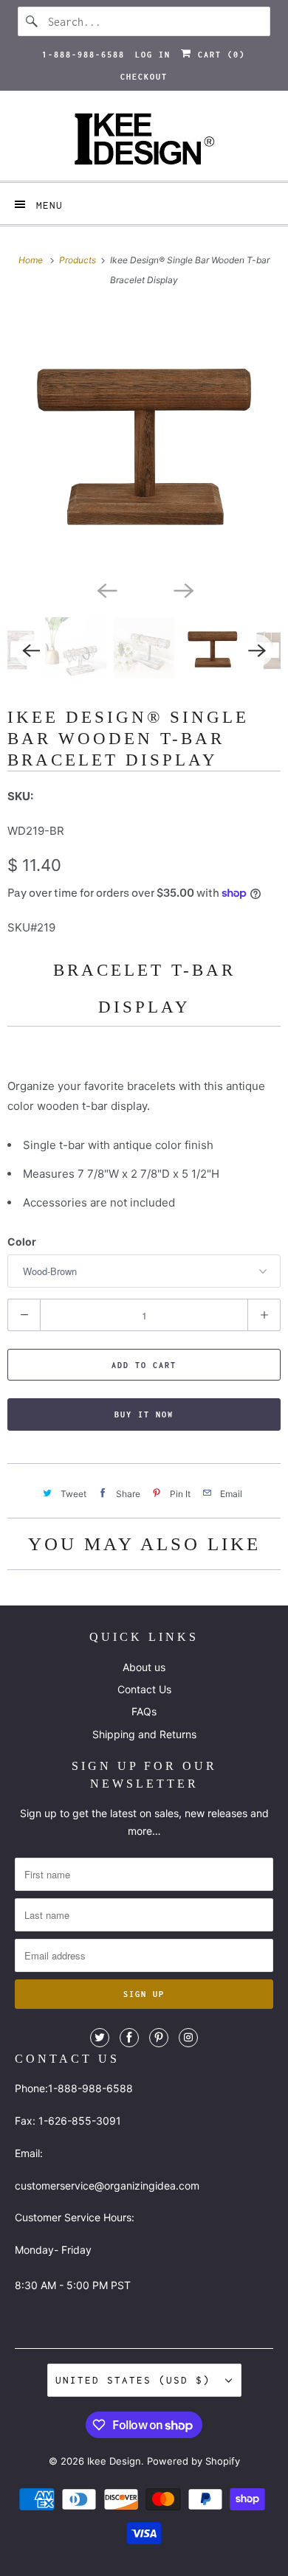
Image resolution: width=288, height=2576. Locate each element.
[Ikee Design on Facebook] (129, 2038)
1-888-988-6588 (83, 55)
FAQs (144, 1711)
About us (144, 1667)
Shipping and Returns (144, 1734)
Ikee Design (114, 2461)
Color (22, 1242)
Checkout (144, 77)
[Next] (182, 589)
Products (79, 260)
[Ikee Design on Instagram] (188, 2038)
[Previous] (106, 589)
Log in (153, 55)
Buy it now (144, 1414)
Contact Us (144, 1689)
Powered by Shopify (193, 2461)
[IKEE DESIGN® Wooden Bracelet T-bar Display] (144, 440)
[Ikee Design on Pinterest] (159, 2038)
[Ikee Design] (144, 141)
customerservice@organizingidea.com (107, 2186)
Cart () (219, 55)
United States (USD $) (137, 2380)
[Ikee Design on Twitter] (100, 2038)
